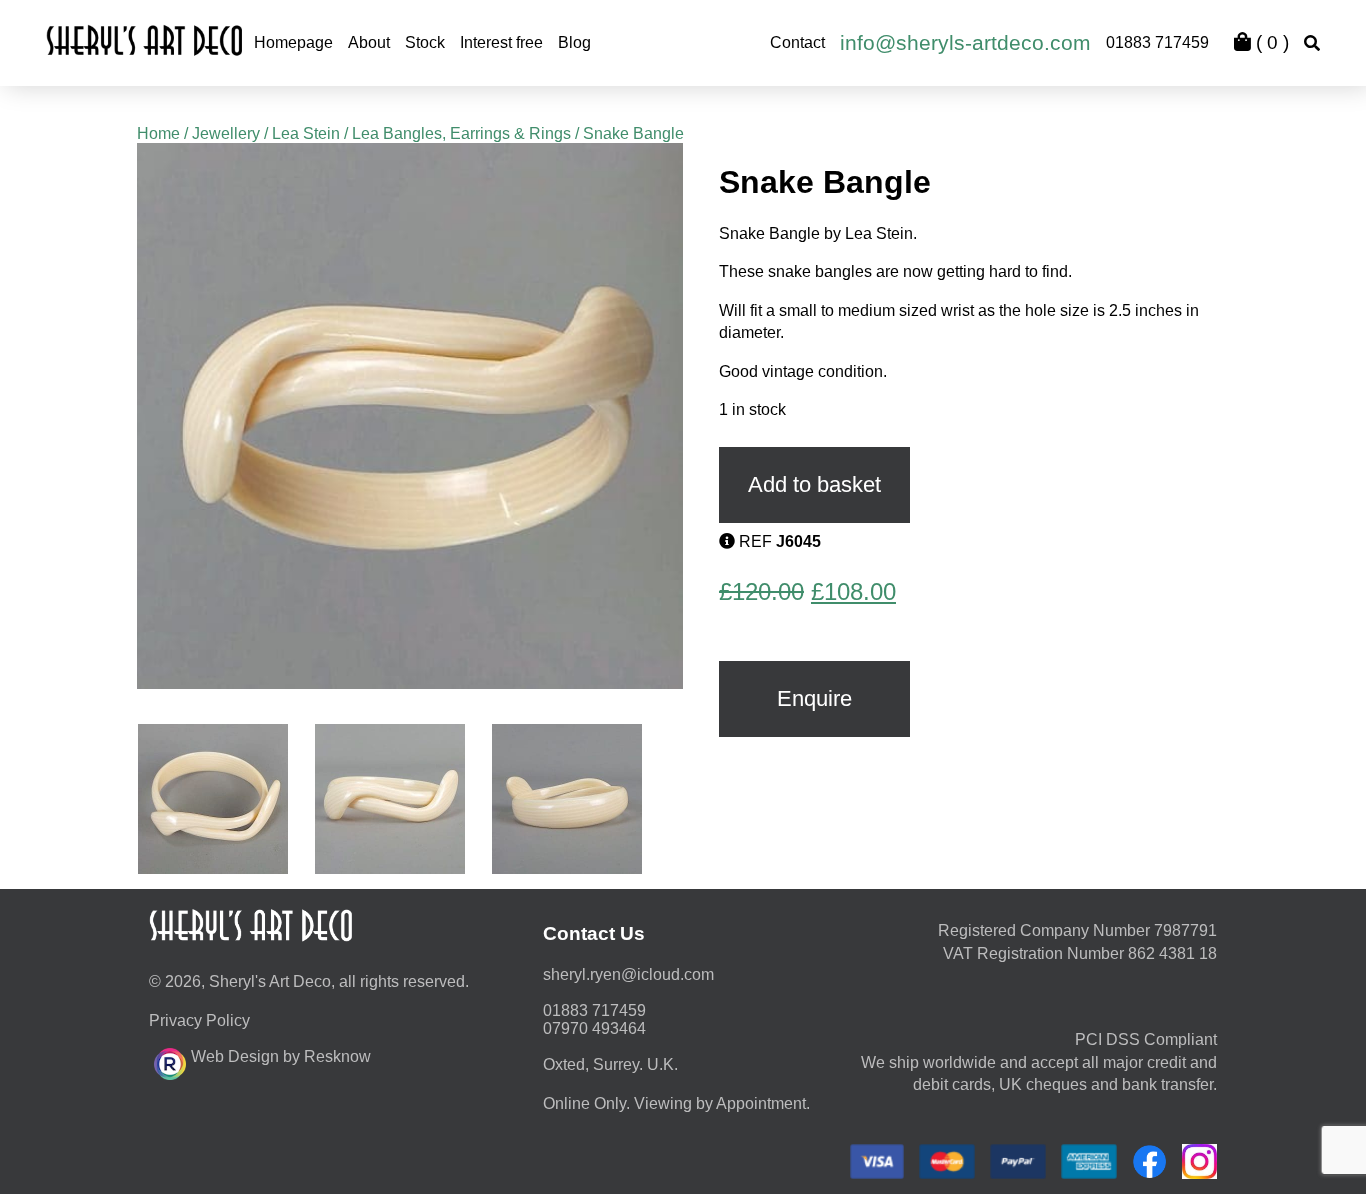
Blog (574, 42)
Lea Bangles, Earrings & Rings (461, 133)
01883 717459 (1157, 42)
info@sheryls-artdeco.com (965, 42)
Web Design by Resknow (281, 1056)
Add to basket (814, 484)
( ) (1270, 42)
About (369, 42)
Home (158, 133)
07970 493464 (594, 1028)
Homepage (293, 42)
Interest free (501, 42)
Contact (797, 42)
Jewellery (226, 133)
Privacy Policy (199, 1020)
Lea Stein (306, 133)
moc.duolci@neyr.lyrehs (628, 974)
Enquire (814, 698)
